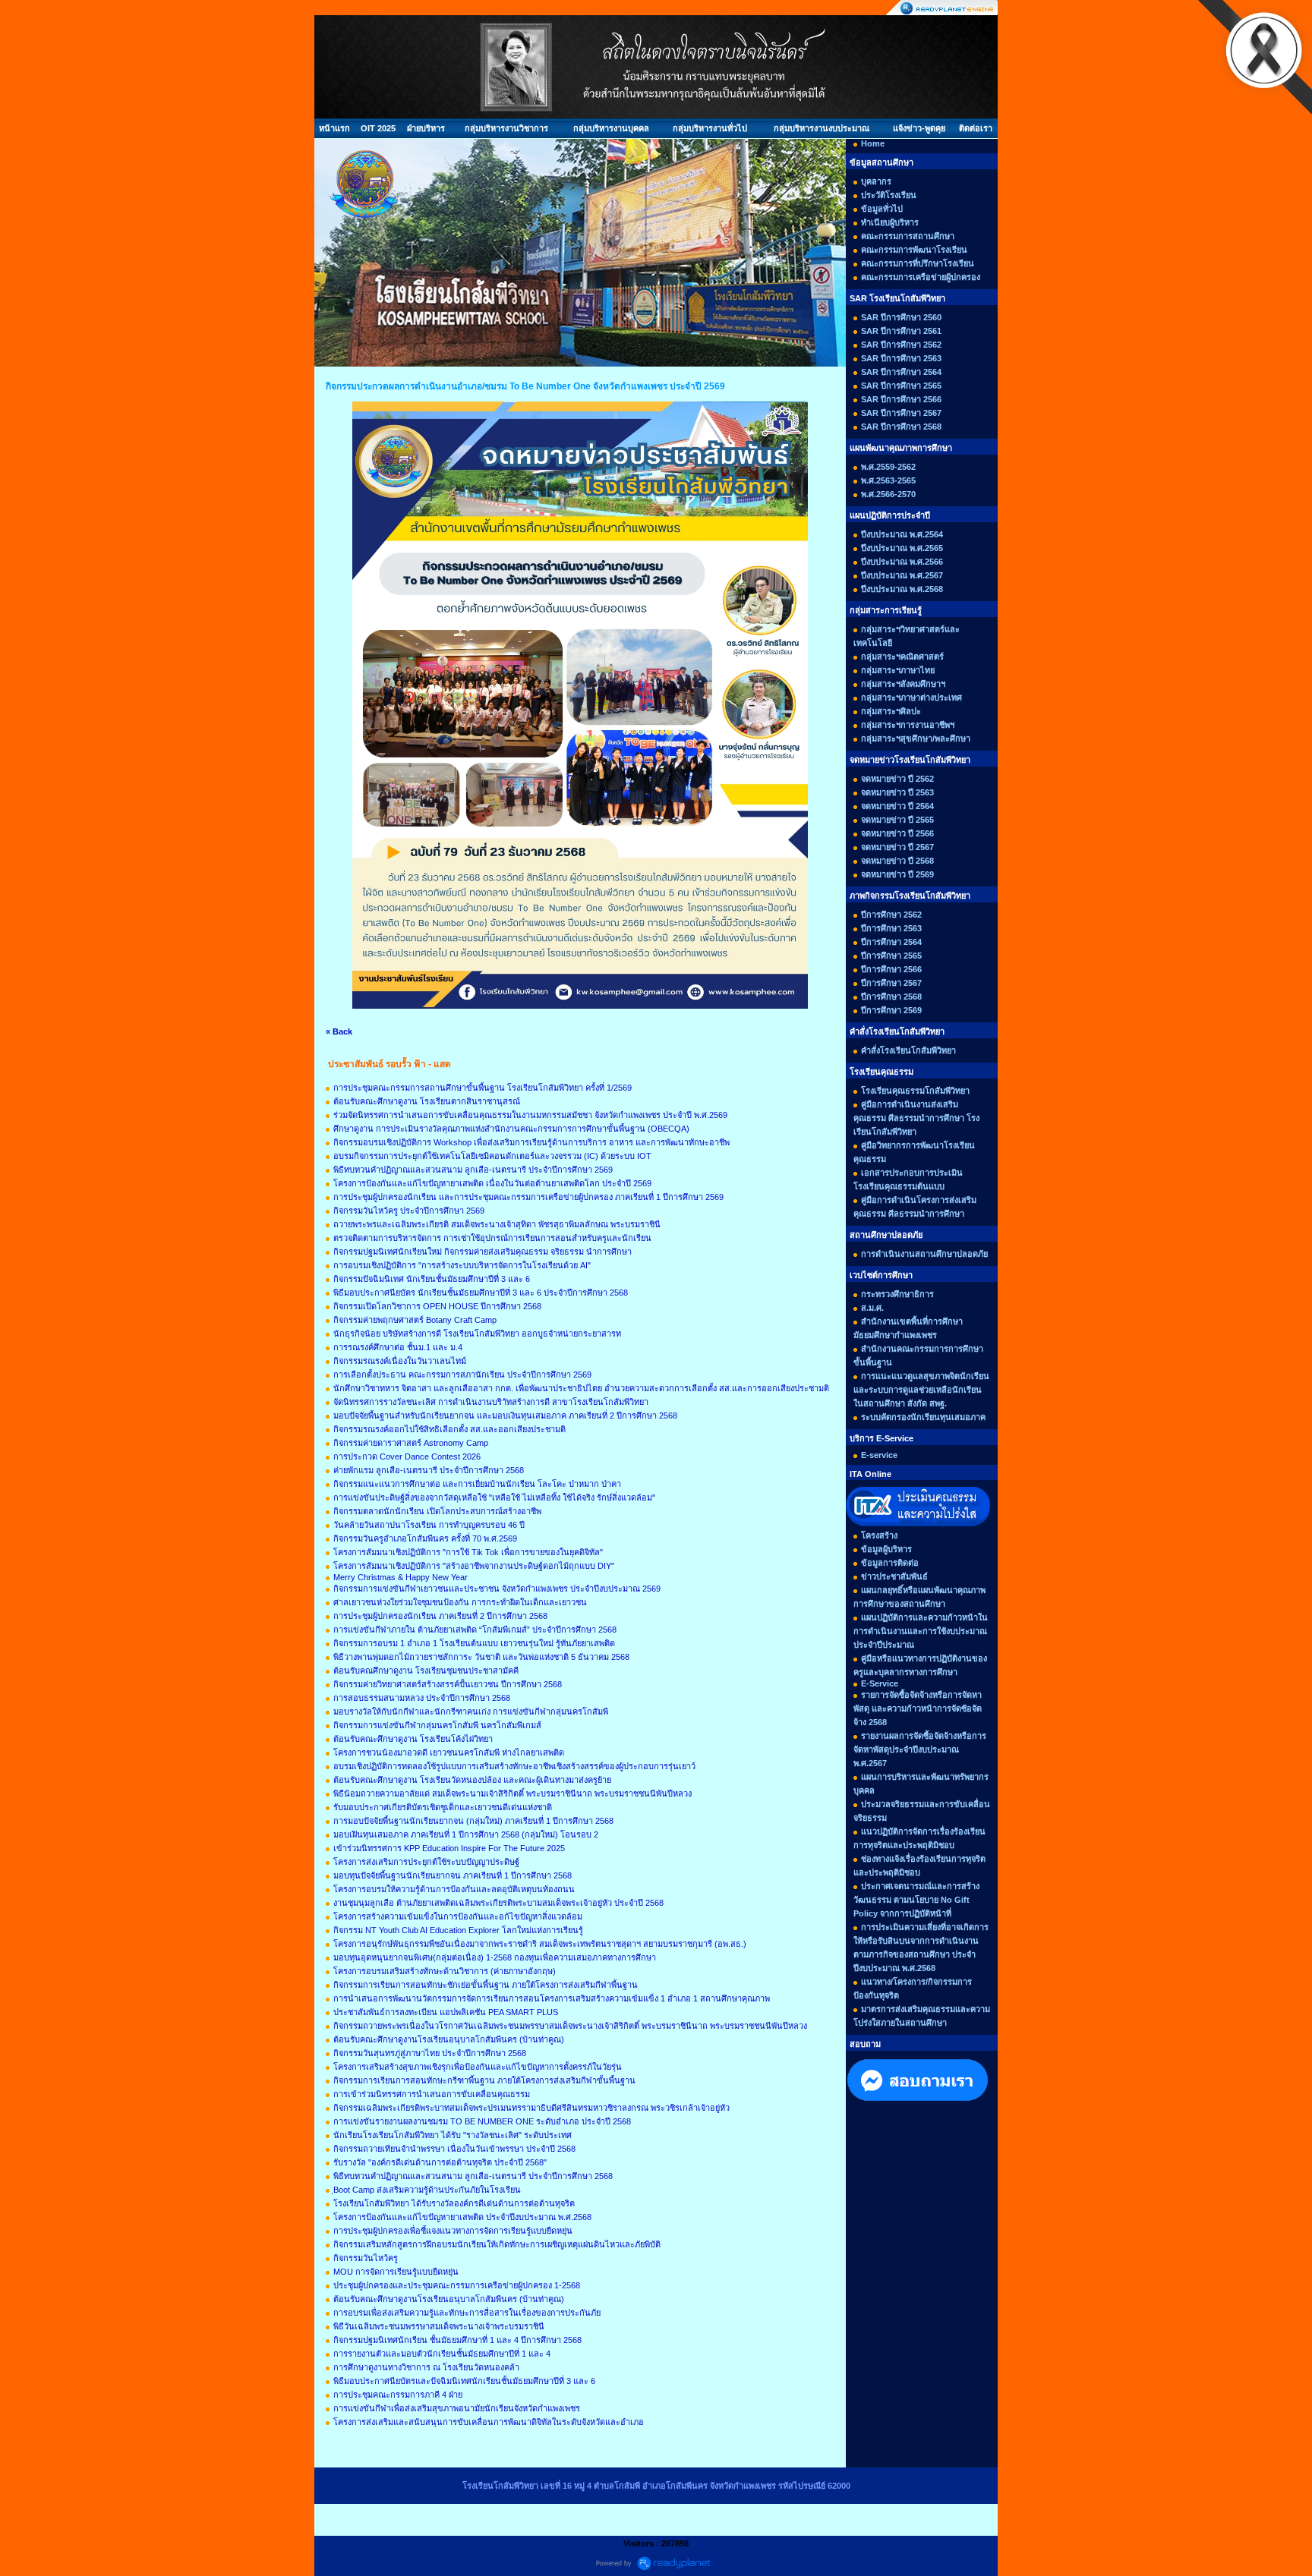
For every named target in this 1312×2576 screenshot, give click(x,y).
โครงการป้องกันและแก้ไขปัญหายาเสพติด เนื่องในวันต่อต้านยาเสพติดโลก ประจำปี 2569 (492, 1183)
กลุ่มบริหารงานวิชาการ (506, 128)
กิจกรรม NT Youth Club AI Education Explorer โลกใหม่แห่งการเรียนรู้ (458, 1930)
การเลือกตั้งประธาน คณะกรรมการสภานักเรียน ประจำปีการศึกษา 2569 (462, 1375)
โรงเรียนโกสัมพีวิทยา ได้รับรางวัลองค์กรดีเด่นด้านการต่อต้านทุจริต (454, 2203)
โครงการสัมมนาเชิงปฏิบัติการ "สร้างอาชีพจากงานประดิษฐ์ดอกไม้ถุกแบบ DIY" (474, 1566)
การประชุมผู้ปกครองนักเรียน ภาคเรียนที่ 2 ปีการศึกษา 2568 (440, 1616)
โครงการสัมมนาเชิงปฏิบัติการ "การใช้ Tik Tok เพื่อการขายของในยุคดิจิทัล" (468, 1552)
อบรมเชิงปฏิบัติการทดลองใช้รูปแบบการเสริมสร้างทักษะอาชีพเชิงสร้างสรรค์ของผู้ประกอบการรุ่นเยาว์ (514, 1766)
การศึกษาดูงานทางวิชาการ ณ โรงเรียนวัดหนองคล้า (426, 2367)
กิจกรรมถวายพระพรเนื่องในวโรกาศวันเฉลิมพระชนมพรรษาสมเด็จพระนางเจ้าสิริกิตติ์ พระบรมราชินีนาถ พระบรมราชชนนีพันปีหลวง (570, 2026)
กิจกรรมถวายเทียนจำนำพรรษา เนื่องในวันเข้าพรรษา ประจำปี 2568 (454, 2149)
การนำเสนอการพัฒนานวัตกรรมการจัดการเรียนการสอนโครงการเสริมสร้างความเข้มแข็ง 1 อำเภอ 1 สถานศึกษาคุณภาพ (552, 1998)
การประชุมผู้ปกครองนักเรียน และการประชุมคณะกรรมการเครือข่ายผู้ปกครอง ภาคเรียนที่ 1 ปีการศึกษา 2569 (528, 1197)
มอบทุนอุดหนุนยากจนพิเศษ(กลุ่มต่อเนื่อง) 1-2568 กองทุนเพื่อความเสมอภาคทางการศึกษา (495, 1957)
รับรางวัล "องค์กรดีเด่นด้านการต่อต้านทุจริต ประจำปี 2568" (440, 2162)
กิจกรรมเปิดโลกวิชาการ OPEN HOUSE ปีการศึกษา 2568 (437, 1306)
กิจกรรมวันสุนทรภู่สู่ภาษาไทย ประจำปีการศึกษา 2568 (430, 2053)
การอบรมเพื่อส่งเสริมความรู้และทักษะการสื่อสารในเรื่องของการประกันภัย (467, 2313)
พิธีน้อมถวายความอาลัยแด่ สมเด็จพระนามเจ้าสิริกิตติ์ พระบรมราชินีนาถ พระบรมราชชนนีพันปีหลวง (512, 1793)
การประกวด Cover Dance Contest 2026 (407, 1456)
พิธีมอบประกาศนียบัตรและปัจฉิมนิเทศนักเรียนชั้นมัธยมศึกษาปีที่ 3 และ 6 (464, 2381)
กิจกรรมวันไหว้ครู (366, 2258)
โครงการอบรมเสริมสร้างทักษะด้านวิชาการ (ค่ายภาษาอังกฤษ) (445, 1971)
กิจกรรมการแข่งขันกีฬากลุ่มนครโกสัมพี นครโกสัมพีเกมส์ (437, 1725)
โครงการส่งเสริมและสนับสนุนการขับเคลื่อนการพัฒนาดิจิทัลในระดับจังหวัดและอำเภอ (489, 2422)
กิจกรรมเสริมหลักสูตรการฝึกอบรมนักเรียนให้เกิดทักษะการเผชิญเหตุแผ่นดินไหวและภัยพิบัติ (497, 2244)
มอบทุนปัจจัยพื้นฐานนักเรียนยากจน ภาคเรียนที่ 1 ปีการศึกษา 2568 (453, 1875)
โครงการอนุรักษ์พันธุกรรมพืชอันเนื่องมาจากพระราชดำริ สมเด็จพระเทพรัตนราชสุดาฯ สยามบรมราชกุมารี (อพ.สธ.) (540, 1944)
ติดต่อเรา (976, 128)
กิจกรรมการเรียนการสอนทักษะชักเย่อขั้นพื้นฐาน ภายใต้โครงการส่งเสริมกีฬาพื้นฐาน (486, 1985)
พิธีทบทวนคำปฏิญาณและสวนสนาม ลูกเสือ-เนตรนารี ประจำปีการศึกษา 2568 (473, 2176)
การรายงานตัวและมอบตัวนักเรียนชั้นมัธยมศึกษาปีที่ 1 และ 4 (442, 2354)
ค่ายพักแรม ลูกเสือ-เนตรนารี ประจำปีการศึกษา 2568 (429, 1470)
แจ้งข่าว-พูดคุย (919, 128)
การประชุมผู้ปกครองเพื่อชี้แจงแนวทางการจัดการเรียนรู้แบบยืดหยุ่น (453, 2231)
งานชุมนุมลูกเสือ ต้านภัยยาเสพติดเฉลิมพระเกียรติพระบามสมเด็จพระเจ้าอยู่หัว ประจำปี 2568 (498, 1903)
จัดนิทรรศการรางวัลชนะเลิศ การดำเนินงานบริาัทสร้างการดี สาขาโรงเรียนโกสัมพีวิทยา (491, 1402)
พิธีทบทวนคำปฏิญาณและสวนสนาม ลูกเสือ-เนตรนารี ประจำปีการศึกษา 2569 (473, 1170)
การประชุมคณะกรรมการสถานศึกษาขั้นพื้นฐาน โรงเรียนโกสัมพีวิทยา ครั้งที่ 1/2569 (483, 1088)
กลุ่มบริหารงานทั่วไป (710, 128)
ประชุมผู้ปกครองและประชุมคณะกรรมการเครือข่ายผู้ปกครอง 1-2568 (457, 2285)
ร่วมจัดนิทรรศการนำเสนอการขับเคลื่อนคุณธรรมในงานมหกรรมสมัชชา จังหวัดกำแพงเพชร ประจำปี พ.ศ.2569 (530, 1115)
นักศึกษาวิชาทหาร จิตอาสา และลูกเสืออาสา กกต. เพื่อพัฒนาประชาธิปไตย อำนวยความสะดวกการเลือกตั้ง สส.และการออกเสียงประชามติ (581, 1388)
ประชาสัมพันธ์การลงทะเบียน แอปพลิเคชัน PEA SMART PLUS (446, 2012)
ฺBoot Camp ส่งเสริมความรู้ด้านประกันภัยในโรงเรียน (427, 2190)
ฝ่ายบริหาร (426, 128)
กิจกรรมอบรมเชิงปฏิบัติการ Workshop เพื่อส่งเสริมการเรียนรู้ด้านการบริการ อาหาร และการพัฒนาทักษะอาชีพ (531, 1142)
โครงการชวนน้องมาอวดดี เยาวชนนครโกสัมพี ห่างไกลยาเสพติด (449, 1752)
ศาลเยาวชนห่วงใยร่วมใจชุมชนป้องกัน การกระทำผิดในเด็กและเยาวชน (460, 1602)
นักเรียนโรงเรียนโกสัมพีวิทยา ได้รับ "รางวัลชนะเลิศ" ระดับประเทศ (453, 2135)
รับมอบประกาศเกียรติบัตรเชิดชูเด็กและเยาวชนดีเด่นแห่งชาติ (443, 1807)
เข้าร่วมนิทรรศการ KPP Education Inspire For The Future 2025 (449, 1848)
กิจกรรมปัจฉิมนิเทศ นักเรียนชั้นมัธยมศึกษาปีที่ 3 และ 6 (432, 1279)
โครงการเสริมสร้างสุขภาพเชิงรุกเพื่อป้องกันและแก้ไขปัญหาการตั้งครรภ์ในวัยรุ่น (478, 2067)
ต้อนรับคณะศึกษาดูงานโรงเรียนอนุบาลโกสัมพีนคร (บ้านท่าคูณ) (449, 2039)
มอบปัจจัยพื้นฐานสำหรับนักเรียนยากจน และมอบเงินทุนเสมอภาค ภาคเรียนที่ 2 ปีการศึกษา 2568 (505, 1416)
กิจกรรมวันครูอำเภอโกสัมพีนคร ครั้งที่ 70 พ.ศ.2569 (425, 1538)
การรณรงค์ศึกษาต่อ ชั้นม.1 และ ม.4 (398, 1347)
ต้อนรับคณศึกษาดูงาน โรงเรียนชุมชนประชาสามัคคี (426, 1671)
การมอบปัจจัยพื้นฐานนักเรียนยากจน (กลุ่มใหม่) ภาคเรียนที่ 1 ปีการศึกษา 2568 (473, 1821)
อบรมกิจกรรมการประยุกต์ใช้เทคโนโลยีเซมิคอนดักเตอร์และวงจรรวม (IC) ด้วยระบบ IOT (492, 1156)
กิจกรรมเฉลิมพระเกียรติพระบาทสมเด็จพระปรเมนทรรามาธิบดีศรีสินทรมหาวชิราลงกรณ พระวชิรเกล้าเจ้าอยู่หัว (531, 2108)
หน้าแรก (334, 128)
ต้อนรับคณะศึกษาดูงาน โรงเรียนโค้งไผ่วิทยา (413, 1739)
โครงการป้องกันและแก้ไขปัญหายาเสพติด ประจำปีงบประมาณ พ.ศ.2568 (462, 2217)
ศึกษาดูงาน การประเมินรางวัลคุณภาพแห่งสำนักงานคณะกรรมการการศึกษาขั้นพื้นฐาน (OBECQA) (511, 1129)
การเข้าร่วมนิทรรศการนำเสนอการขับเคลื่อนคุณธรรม (432, 2094)
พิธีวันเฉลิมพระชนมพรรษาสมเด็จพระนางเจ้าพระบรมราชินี (439, 2326)
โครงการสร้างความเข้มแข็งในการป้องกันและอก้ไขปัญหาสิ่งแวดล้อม (458, 1916)
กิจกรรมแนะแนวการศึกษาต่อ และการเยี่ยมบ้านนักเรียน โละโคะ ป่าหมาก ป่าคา (477, 1484)
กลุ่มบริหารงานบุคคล (611, 128)
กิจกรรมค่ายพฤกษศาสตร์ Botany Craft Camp (415, 1320)
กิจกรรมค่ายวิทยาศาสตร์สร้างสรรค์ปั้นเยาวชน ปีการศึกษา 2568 (448, 1684)
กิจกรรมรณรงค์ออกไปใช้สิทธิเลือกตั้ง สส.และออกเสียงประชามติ (449, 1429)
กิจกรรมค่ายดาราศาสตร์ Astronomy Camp (411, 1443)
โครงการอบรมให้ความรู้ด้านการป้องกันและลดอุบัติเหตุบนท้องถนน (454, 1889)
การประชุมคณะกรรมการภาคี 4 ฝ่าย (398, 2395)
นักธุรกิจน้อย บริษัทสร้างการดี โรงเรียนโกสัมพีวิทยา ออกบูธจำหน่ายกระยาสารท (477, 1334)
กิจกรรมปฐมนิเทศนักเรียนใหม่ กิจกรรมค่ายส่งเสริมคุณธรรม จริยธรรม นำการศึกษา (483, 1252)
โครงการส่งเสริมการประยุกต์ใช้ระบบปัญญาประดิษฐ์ (426, 1862)
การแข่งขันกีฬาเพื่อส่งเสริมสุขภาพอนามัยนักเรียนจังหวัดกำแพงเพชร (457, 2408)
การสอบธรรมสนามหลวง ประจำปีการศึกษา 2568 (422, 1698)
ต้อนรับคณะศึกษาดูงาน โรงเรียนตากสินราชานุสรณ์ (427, 1101)
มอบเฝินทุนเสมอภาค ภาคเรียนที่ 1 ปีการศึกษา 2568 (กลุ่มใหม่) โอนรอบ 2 (466, 1834)
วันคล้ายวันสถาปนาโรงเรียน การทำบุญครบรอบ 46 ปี (429, 1525)
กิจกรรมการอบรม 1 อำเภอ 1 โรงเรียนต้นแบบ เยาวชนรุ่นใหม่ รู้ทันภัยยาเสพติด (474, 1643)
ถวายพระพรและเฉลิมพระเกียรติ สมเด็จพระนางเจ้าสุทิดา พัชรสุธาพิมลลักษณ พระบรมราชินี (497, 1224)
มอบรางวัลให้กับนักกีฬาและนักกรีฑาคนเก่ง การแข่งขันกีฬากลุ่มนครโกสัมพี (471, 1712)
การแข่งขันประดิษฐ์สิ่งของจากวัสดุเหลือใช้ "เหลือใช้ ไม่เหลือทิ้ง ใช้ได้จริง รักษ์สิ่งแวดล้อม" (494, 1497)
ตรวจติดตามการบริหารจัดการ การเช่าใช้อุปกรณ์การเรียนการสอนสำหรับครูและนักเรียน (492, 1238)
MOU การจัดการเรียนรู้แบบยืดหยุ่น (396, 2272)
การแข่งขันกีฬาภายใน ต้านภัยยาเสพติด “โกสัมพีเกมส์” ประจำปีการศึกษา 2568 (475, 1630)
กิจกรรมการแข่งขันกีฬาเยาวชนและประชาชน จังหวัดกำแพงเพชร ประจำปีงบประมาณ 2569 (497, 1589)
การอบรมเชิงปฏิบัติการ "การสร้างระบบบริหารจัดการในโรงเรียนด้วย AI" (462, 1265)
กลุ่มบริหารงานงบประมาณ (822, 128)
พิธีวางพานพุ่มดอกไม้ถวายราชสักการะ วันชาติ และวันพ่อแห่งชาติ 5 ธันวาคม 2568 (481, 1657)
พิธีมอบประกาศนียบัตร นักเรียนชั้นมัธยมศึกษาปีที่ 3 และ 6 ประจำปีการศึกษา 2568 (481, 1293)
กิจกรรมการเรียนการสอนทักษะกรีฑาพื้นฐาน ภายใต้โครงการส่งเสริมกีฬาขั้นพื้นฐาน (484, 2080)
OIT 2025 (378, 128)
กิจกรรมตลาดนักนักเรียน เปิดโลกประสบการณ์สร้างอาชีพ (437, 1511)
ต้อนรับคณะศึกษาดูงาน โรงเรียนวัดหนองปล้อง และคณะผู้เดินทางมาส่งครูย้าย (472, 1780)
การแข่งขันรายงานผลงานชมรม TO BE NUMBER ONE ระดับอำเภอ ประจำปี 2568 (482, 2121)
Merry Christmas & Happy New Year (401, 1577)
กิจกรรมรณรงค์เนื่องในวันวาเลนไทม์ (400, 1361)
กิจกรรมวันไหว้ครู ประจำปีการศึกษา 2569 (409, 1211)
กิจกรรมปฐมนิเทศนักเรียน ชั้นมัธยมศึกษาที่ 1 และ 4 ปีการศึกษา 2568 (457, 2340)
